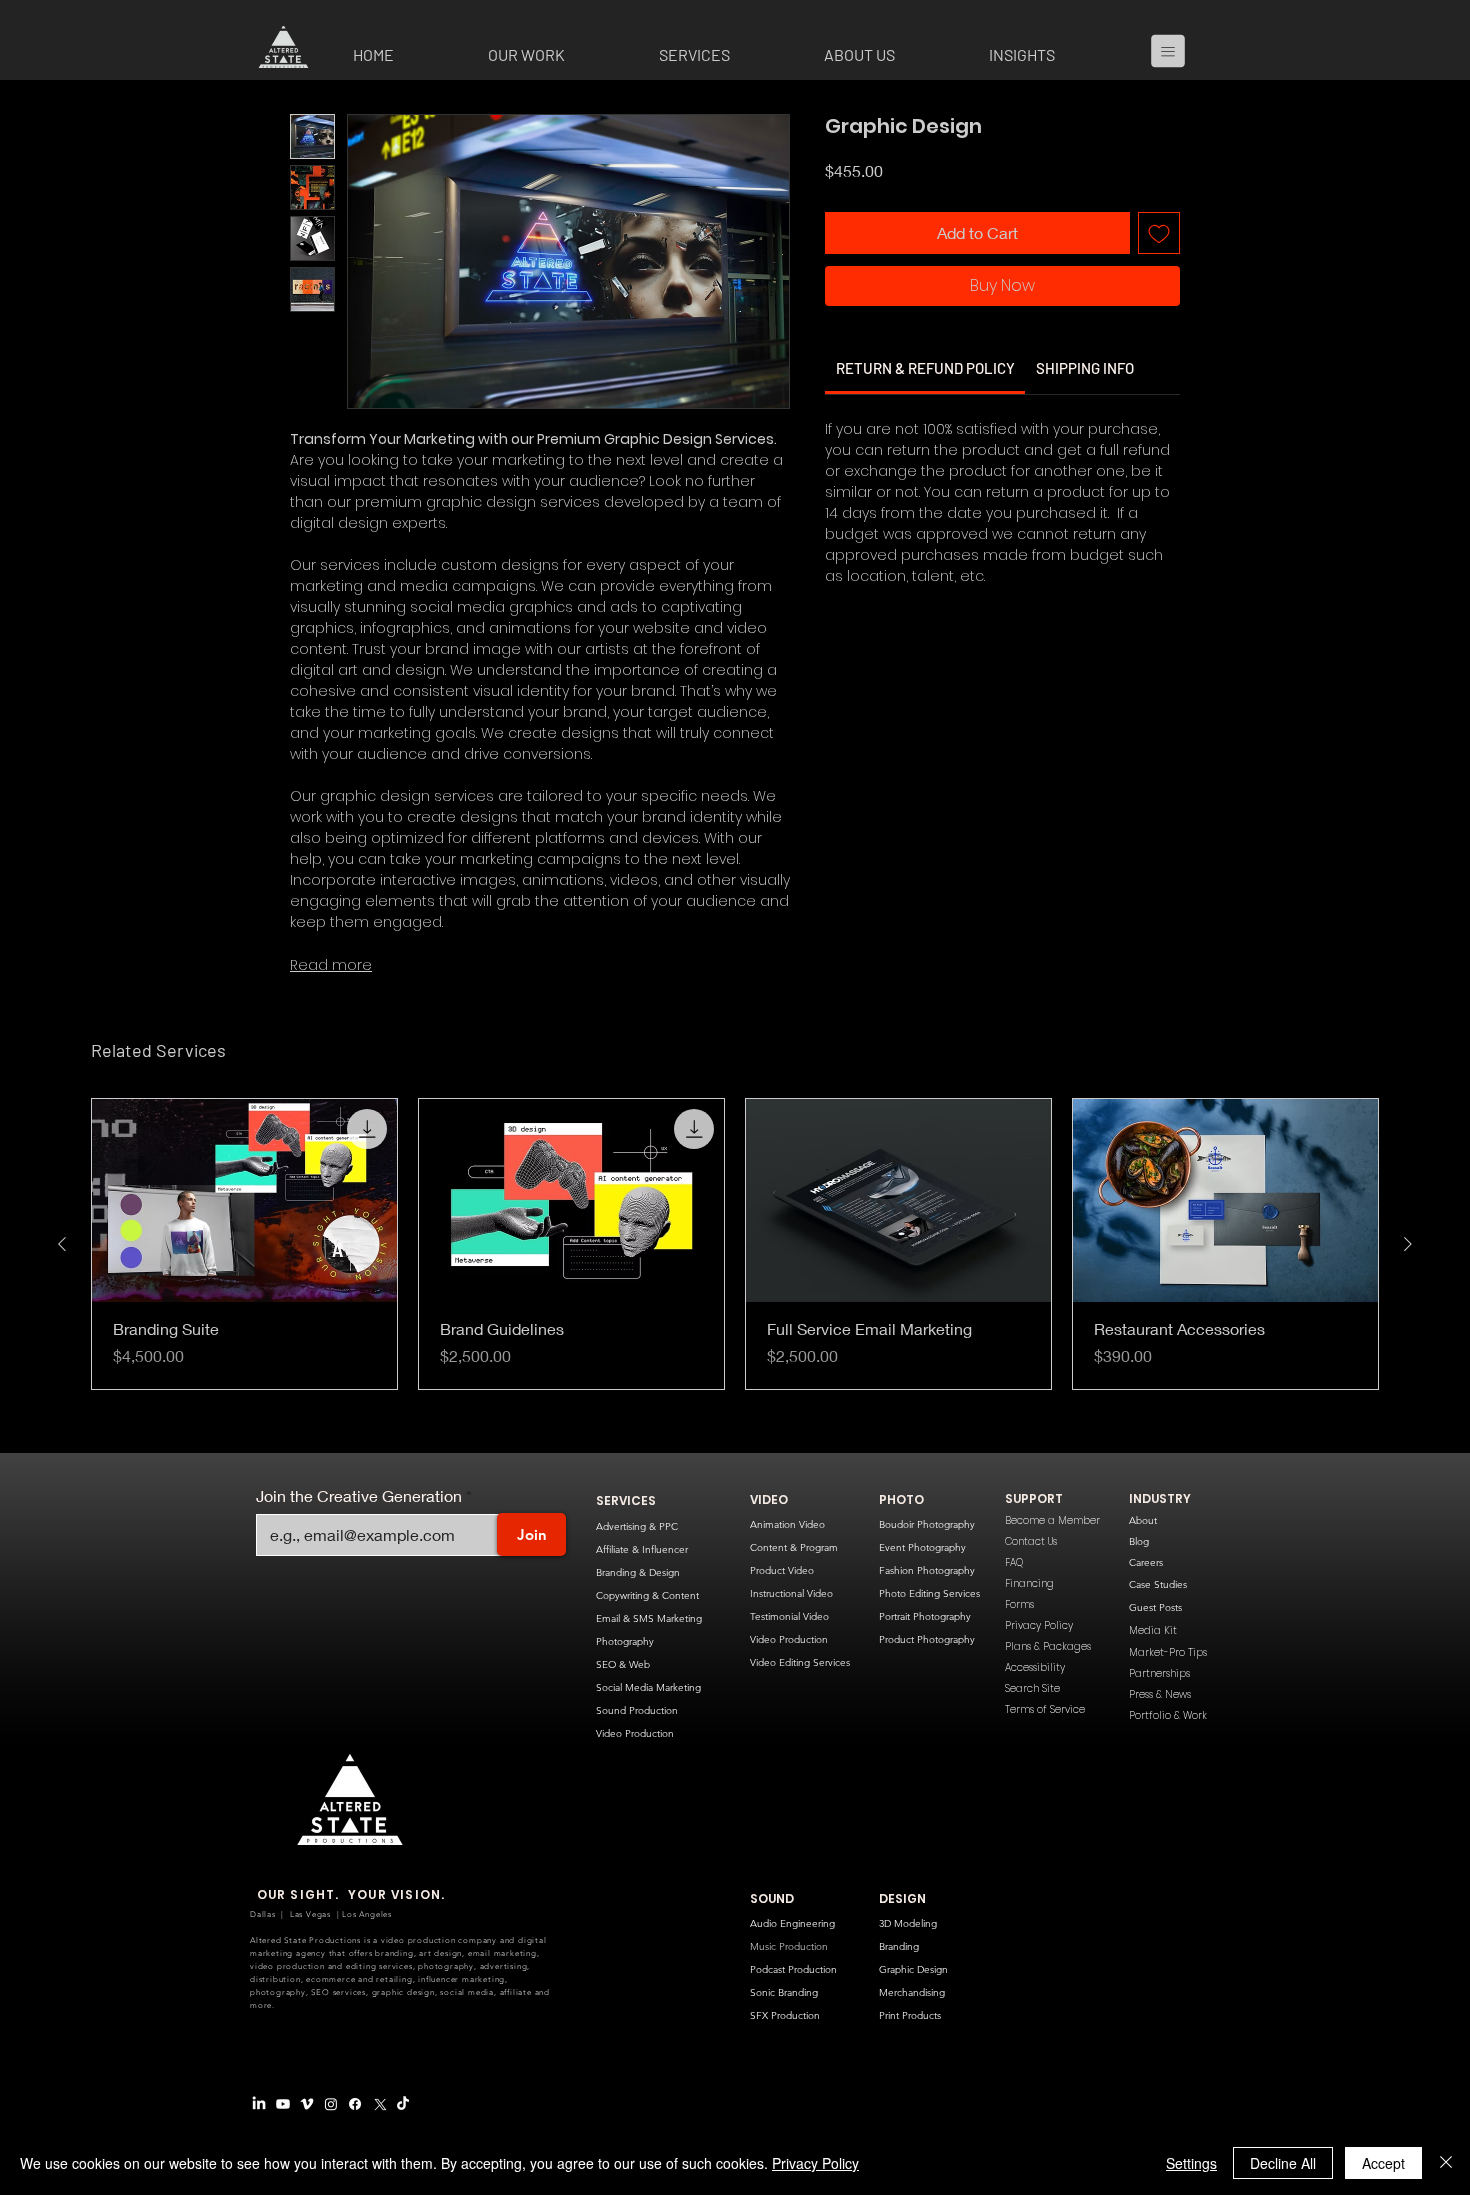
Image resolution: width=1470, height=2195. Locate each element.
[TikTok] (403, 2104)
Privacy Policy (815, 2163)
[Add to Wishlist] (1159, 285)
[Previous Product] (62, 1244)
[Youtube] (283, 2104)
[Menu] (1176, 51)
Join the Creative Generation (359, 1496)
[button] (558, 55)
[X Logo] (379, 2104)
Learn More (902, 221)
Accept (1383, 2163)
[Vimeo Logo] (307, 2104)
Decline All (1283, 2163)
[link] (925, 420)
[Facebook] (355, 2104)
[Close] (1446, 2163)
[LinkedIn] (259, 2104)
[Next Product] (1408, 1244)
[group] (735, 1244)
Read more (331, 965)
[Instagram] (331, 2104)
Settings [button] (1191, 2163)
